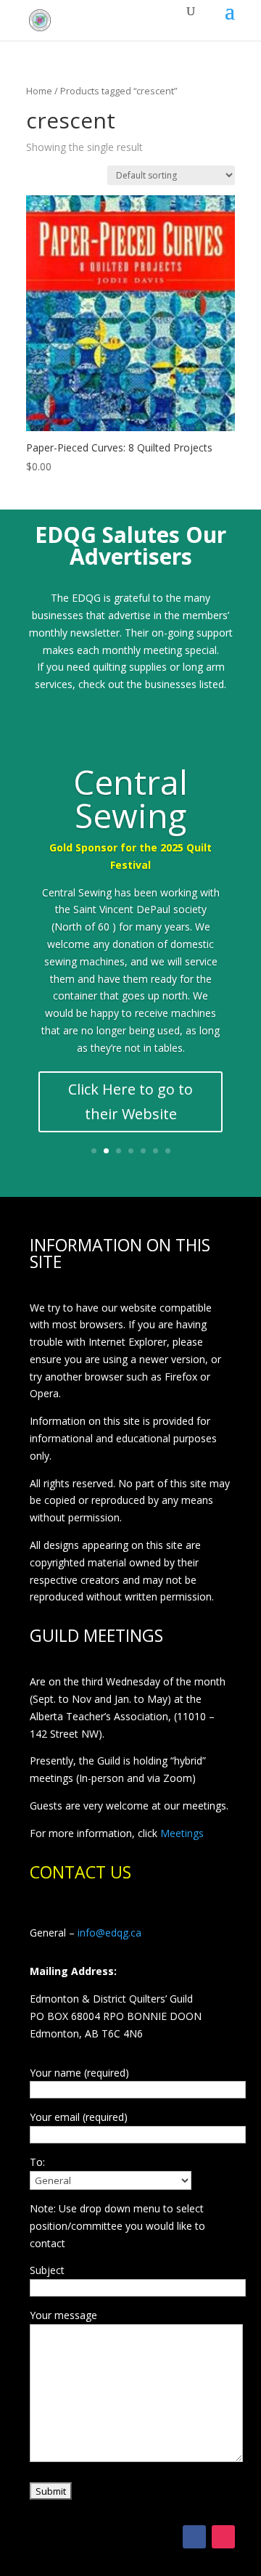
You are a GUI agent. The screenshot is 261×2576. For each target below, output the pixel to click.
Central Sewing (130, 798)
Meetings (182, 1833)
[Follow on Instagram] (223, 2537)
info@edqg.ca (109, 1933)
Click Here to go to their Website (130, 1101)
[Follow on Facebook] (194, 2537)
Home (39, 91)
